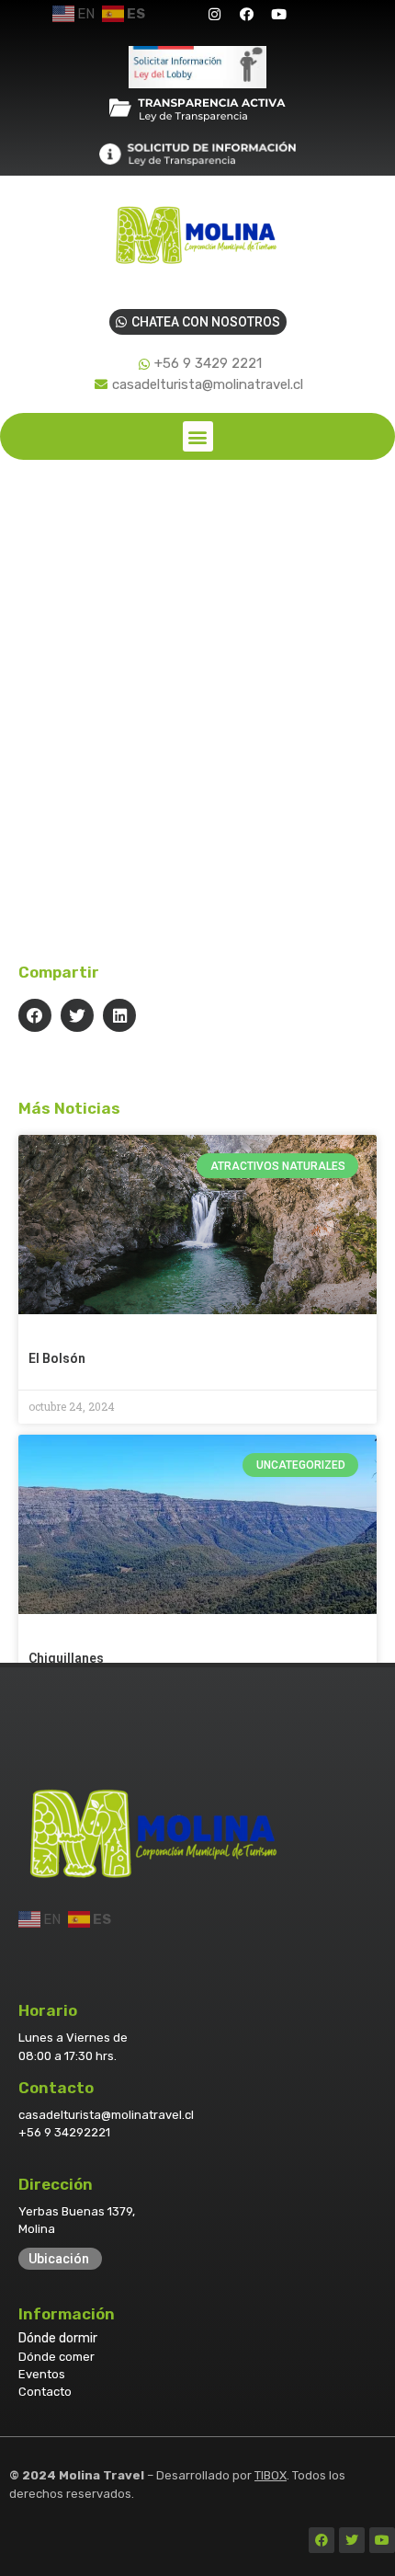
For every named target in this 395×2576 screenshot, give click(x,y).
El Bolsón (57, 1358)
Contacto (45, 2392)
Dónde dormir (58, 2338)
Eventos (42, 2374)
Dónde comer (56, 2357)
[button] (198, 436)
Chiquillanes (66, 1658)
